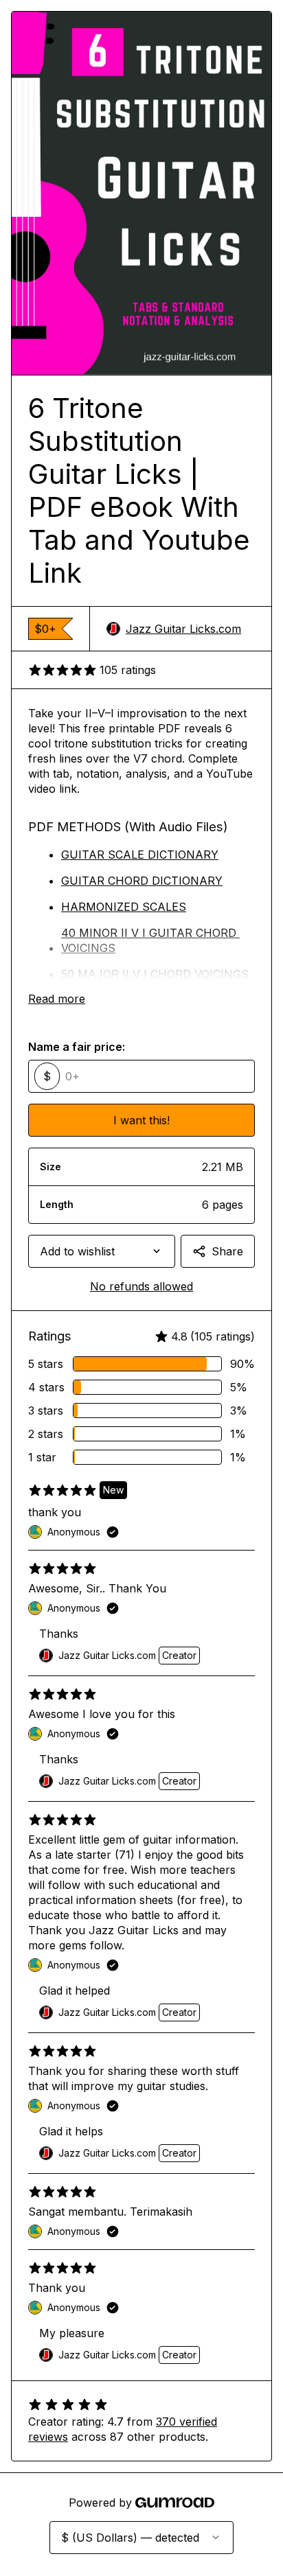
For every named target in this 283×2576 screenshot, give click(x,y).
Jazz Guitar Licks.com (183, 629)
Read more (57, 999)
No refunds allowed (141, 1286)
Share (227, 1251)
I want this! (141, 1120)
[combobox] (102, 1251)
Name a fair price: (77, 1047)
